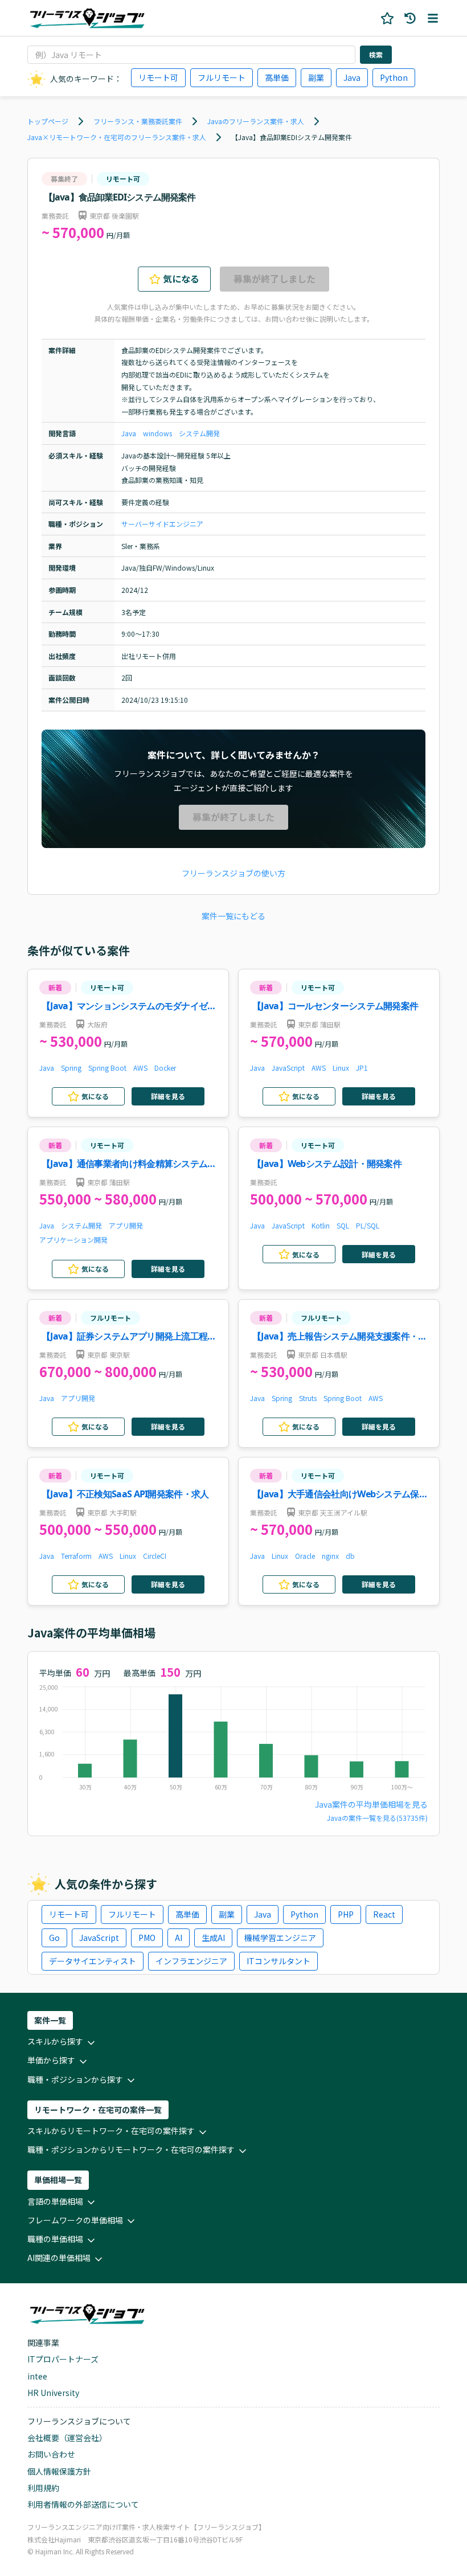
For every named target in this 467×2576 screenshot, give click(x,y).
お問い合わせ (51, 2454)
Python (394, 77)
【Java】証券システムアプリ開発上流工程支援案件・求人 (129, 1337)
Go (54, 1938)
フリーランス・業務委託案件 (138, 121)
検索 (376, 54)
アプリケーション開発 (73, 1240)
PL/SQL (368, 1225)
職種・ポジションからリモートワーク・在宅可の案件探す (131, 2149)
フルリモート (222, 77)
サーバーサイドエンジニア (162, 524)
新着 (55, 987)
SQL (343, 1225)
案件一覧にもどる (233, 916)
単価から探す (51, 2060)
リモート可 (158, 77)
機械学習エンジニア (280, 1938)
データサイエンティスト (93, 1961)
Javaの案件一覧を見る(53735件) (377, 1818)
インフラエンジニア (191, 1961)
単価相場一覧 (58, 2180)
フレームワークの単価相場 (75, 2220)
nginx (330, 1556)
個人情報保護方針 (59, 2471)
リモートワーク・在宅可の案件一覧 (98, 2110)
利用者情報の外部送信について (83, 2504)
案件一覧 (50, 2020)
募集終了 (64, 179)
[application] (233, 1740)
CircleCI (155, 1556)
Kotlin (321, 1225)
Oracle (305, 1556)
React (384, 1914)
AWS (140, 1068)
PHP (346, 1914)
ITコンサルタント (278, 1961)
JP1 (362, 1068)
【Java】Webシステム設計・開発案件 (327, 1164)
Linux (341, 1068)
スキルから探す (55, 2041)
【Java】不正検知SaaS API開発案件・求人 (125, 1494)
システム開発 (199, 433)
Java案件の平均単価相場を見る (371, 1804)
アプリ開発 (126, 1225)
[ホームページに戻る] (87, 18)
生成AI (213, 1938)
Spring (71, 1068)
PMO (147, 1938)
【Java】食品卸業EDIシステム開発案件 (292, 137)
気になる (181, 279)
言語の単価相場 (55, 2201)
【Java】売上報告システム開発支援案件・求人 (340, 1337)
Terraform (76, 1556)
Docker (165, 1068)
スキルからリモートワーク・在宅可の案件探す (111, 2131)
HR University (53, 2393)
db (350, 1556)
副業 (316, 77)
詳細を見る (168, 1096)
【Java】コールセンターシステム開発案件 (335, 1006)
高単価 (277, 77)
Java (352, 77)
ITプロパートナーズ (63, 2359)
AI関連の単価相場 (59, 2258)
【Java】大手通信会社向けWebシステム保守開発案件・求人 (340, 1495)
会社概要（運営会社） (67, 2438)
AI (179, 1938)
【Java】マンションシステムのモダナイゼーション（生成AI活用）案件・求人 (129, 1007)
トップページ (48, 121)
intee (37, 2376)
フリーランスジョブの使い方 (233, 873)
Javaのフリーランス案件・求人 (256, 121)
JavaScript (288, 1068)
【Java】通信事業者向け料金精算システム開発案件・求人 (129, 1164)
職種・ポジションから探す (75, 2079)
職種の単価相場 (55, 2239)
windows (157, 433)
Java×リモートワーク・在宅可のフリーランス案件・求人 (117, 137)
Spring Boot (107, 1068)
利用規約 (43, 2488)
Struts (308, 1398)
